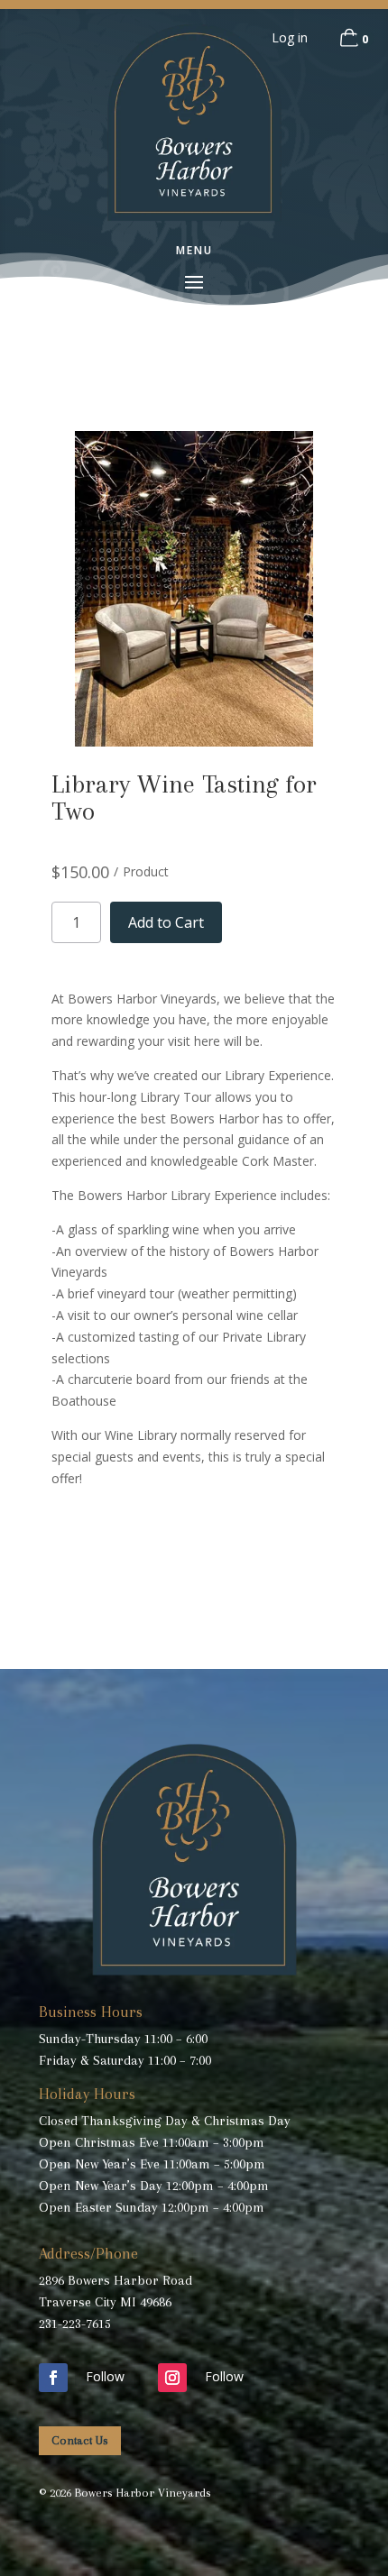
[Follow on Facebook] (53, 2378)
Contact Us (80, 2440)
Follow (105, 2376)
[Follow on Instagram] (172, 2378)
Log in (290, 37)
